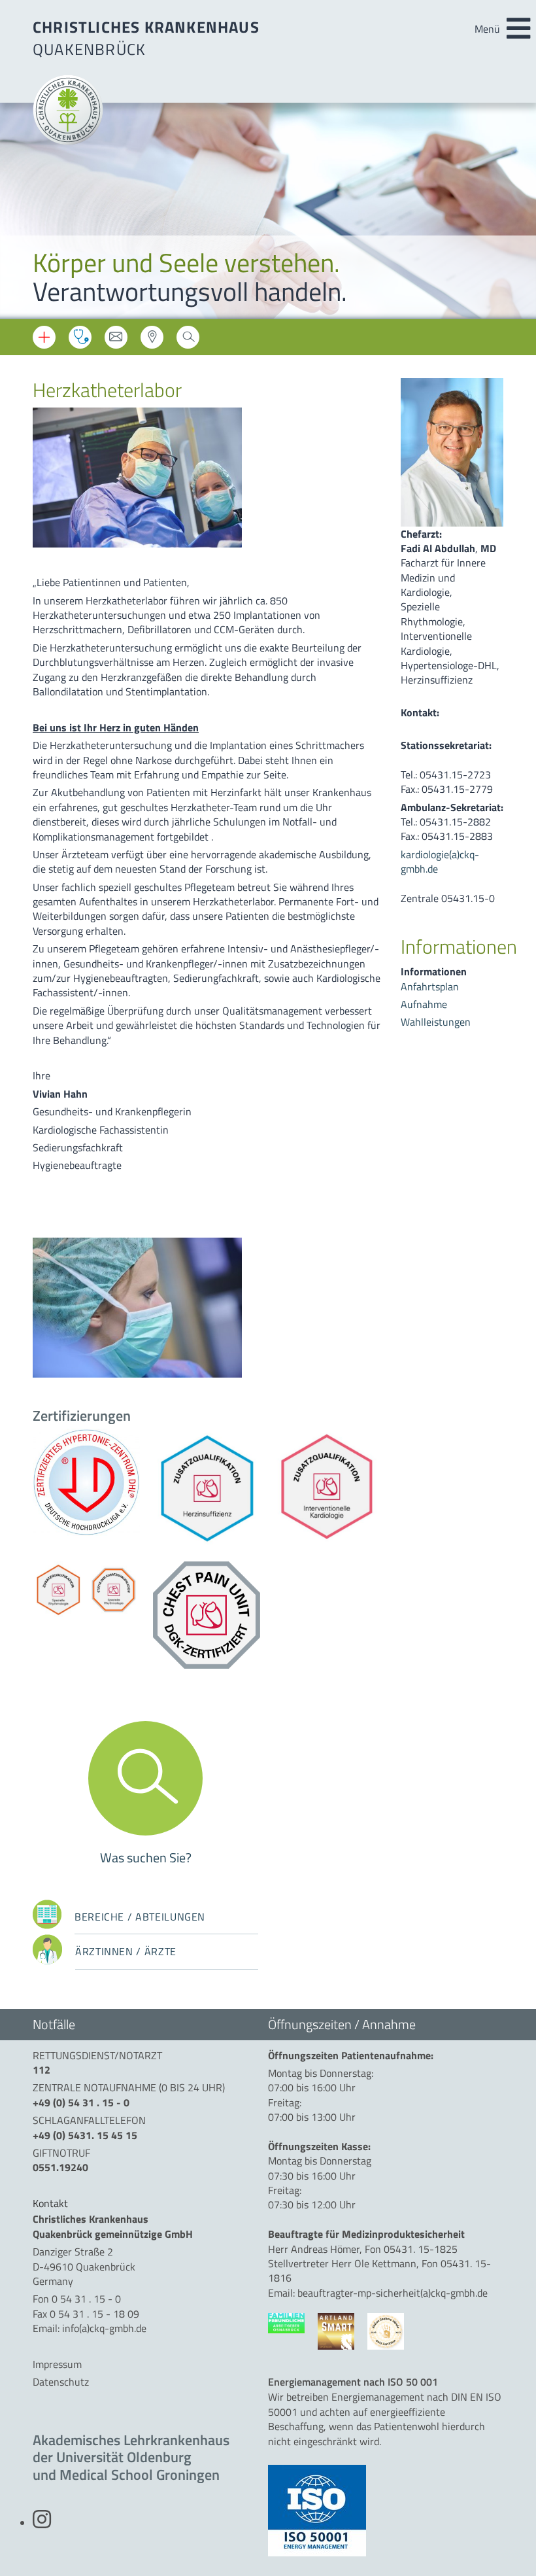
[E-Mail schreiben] (116, 341)
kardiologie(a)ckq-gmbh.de (440, 862)
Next (516, 213)
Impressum (57, 2364)
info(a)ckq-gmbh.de (104, 2328)
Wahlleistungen (436, 1022)
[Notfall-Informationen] (44, 337)
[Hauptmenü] (518, 29)
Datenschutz (61, 2382)
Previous (20, 213)
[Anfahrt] (152, 341)
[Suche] (188, 341)
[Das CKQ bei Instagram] (42, 2523)
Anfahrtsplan (430, 986)
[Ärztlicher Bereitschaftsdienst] (80, 337)
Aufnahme (424, 1004)
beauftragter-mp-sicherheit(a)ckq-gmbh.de (393, 2293)
